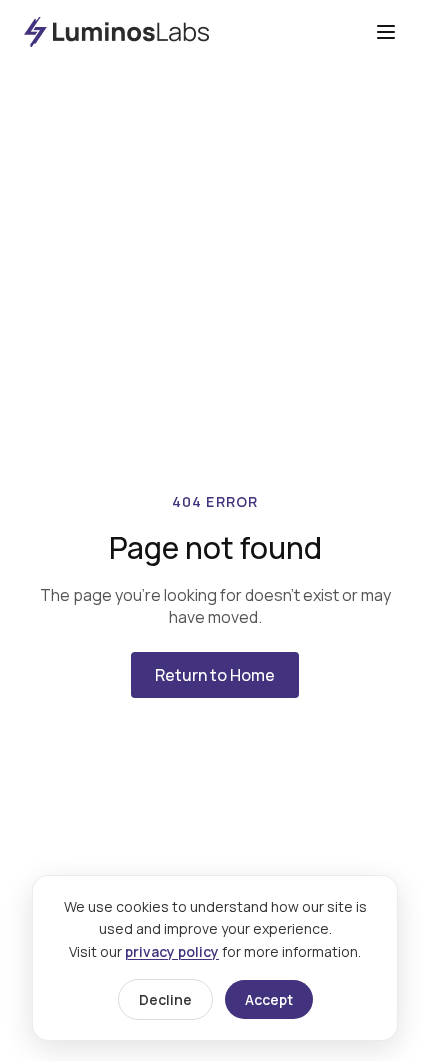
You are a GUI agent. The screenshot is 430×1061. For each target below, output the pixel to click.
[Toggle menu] (386, 32)
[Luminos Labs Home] (116, 32)
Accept (269, 999)
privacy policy (172, 951)
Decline (165, 999)
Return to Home (215, 675)
